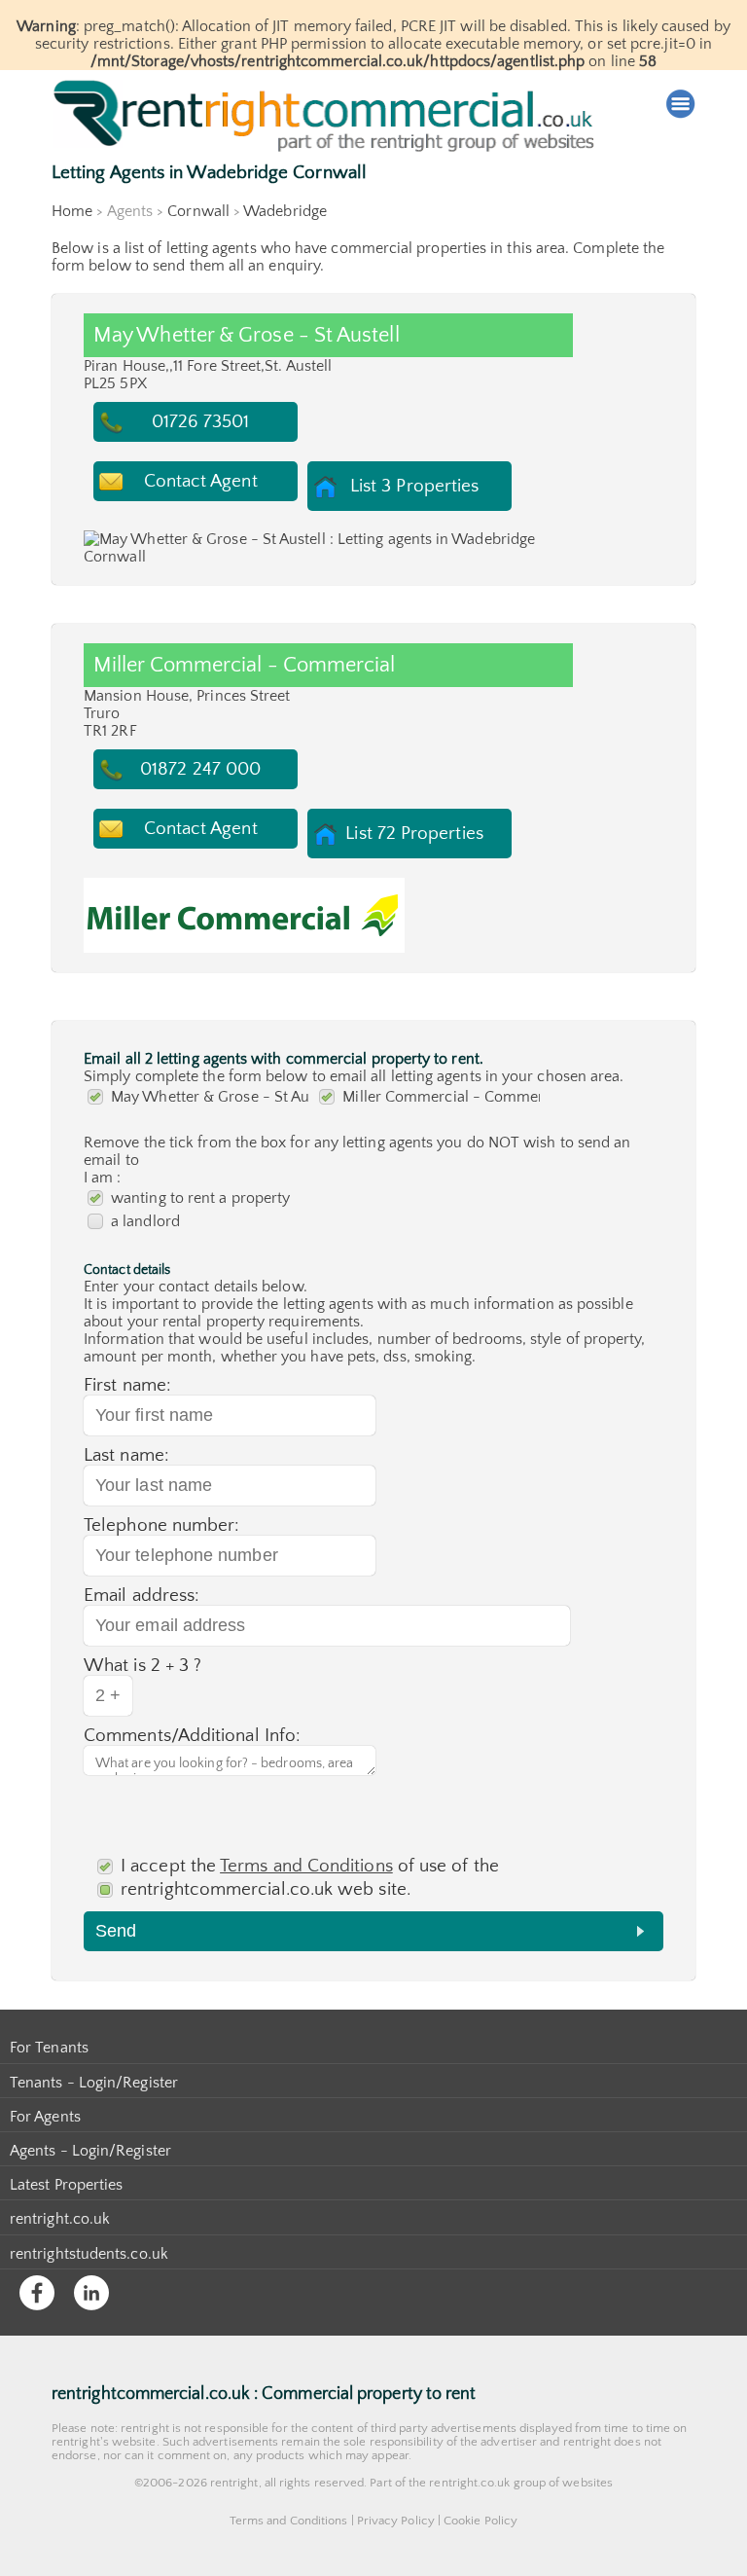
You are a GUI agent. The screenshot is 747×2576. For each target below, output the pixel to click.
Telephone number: (161, 1525)
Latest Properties (66, 2185)
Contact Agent (201, 481)
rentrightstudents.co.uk (89, 2254)
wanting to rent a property (200, 1198)
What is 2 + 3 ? (142, 1666)
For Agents (45, 2117)
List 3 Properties (414, 486)
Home (72, 211)
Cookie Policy (480, 2521)
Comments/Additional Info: (192, 1736)
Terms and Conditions (306, 1866)
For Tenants (49, 2048)
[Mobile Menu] (681, 104)
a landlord (145, 1221)
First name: (127, 1385)
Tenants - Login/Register (94, 2083)
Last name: (126, 1455)
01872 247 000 (200, 769)
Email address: (142, 1596)
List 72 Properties (414, 834)
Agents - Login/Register (90, 2151)
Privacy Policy (396, 2521)
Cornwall (198, 211)
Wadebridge (285, 211)
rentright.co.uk (60, 2219)
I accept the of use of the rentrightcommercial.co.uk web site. (310, 1878)
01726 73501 (200, 422)
